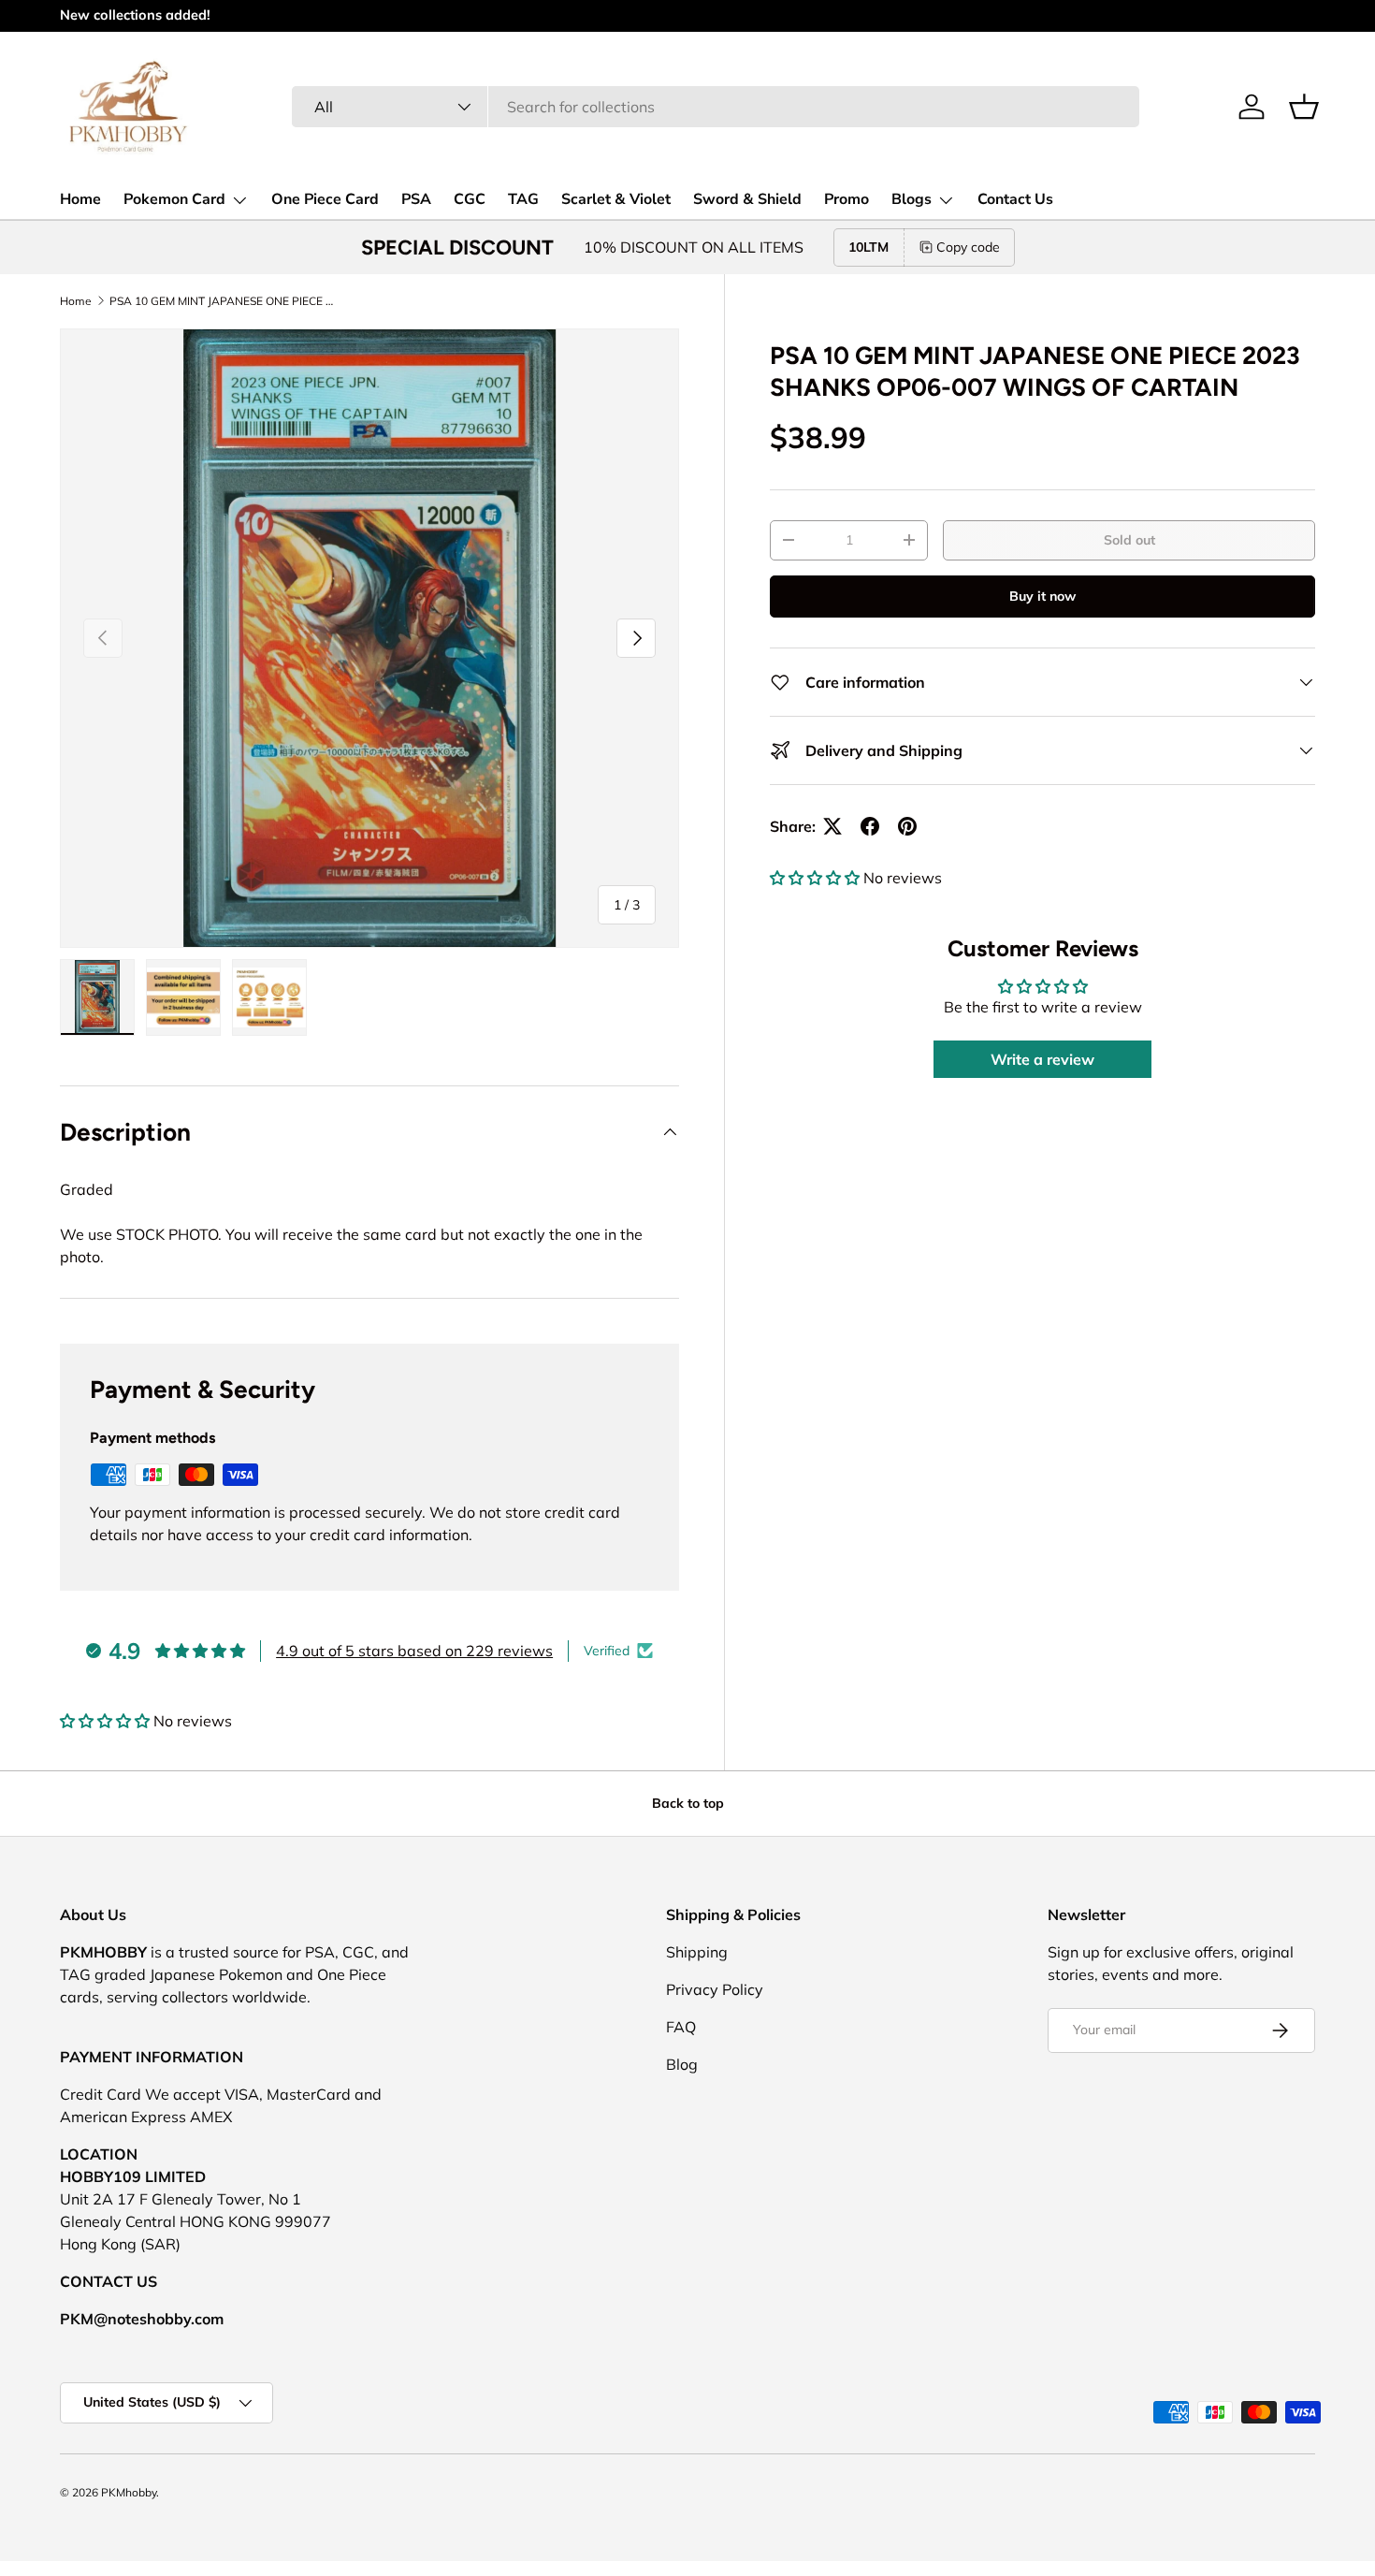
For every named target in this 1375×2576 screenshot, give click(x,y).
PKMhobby (129, 2492)
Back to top (688, 1803)
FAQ (681, 2027)
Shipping (697, 1952)
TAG (523, 199)
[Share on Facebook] (870, 826)
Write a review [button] (1042, 1059)
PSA (416, 199)
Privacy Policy (715, 1989)
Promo (847, 199)
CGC (470, 199)
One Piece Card (325, 199)
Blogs (912, 199)
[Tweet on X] (832, 826)
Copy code (968, 247)
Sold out (1129, 540)
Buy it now (1042, 596)
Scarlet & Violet (616, 199)
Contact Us (1015, 199)
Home (80, 199)
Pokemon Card (174, 199)
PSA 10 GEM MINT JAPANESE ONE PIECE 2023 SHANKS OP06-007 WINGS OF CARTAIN (222, 301)
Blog (682, 2064)
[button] (1304, 107)
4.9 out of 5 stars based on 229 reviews (414, 1651)
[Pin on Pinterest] (907, 826)
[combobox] (716, 107)
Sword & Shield (747, 199)
